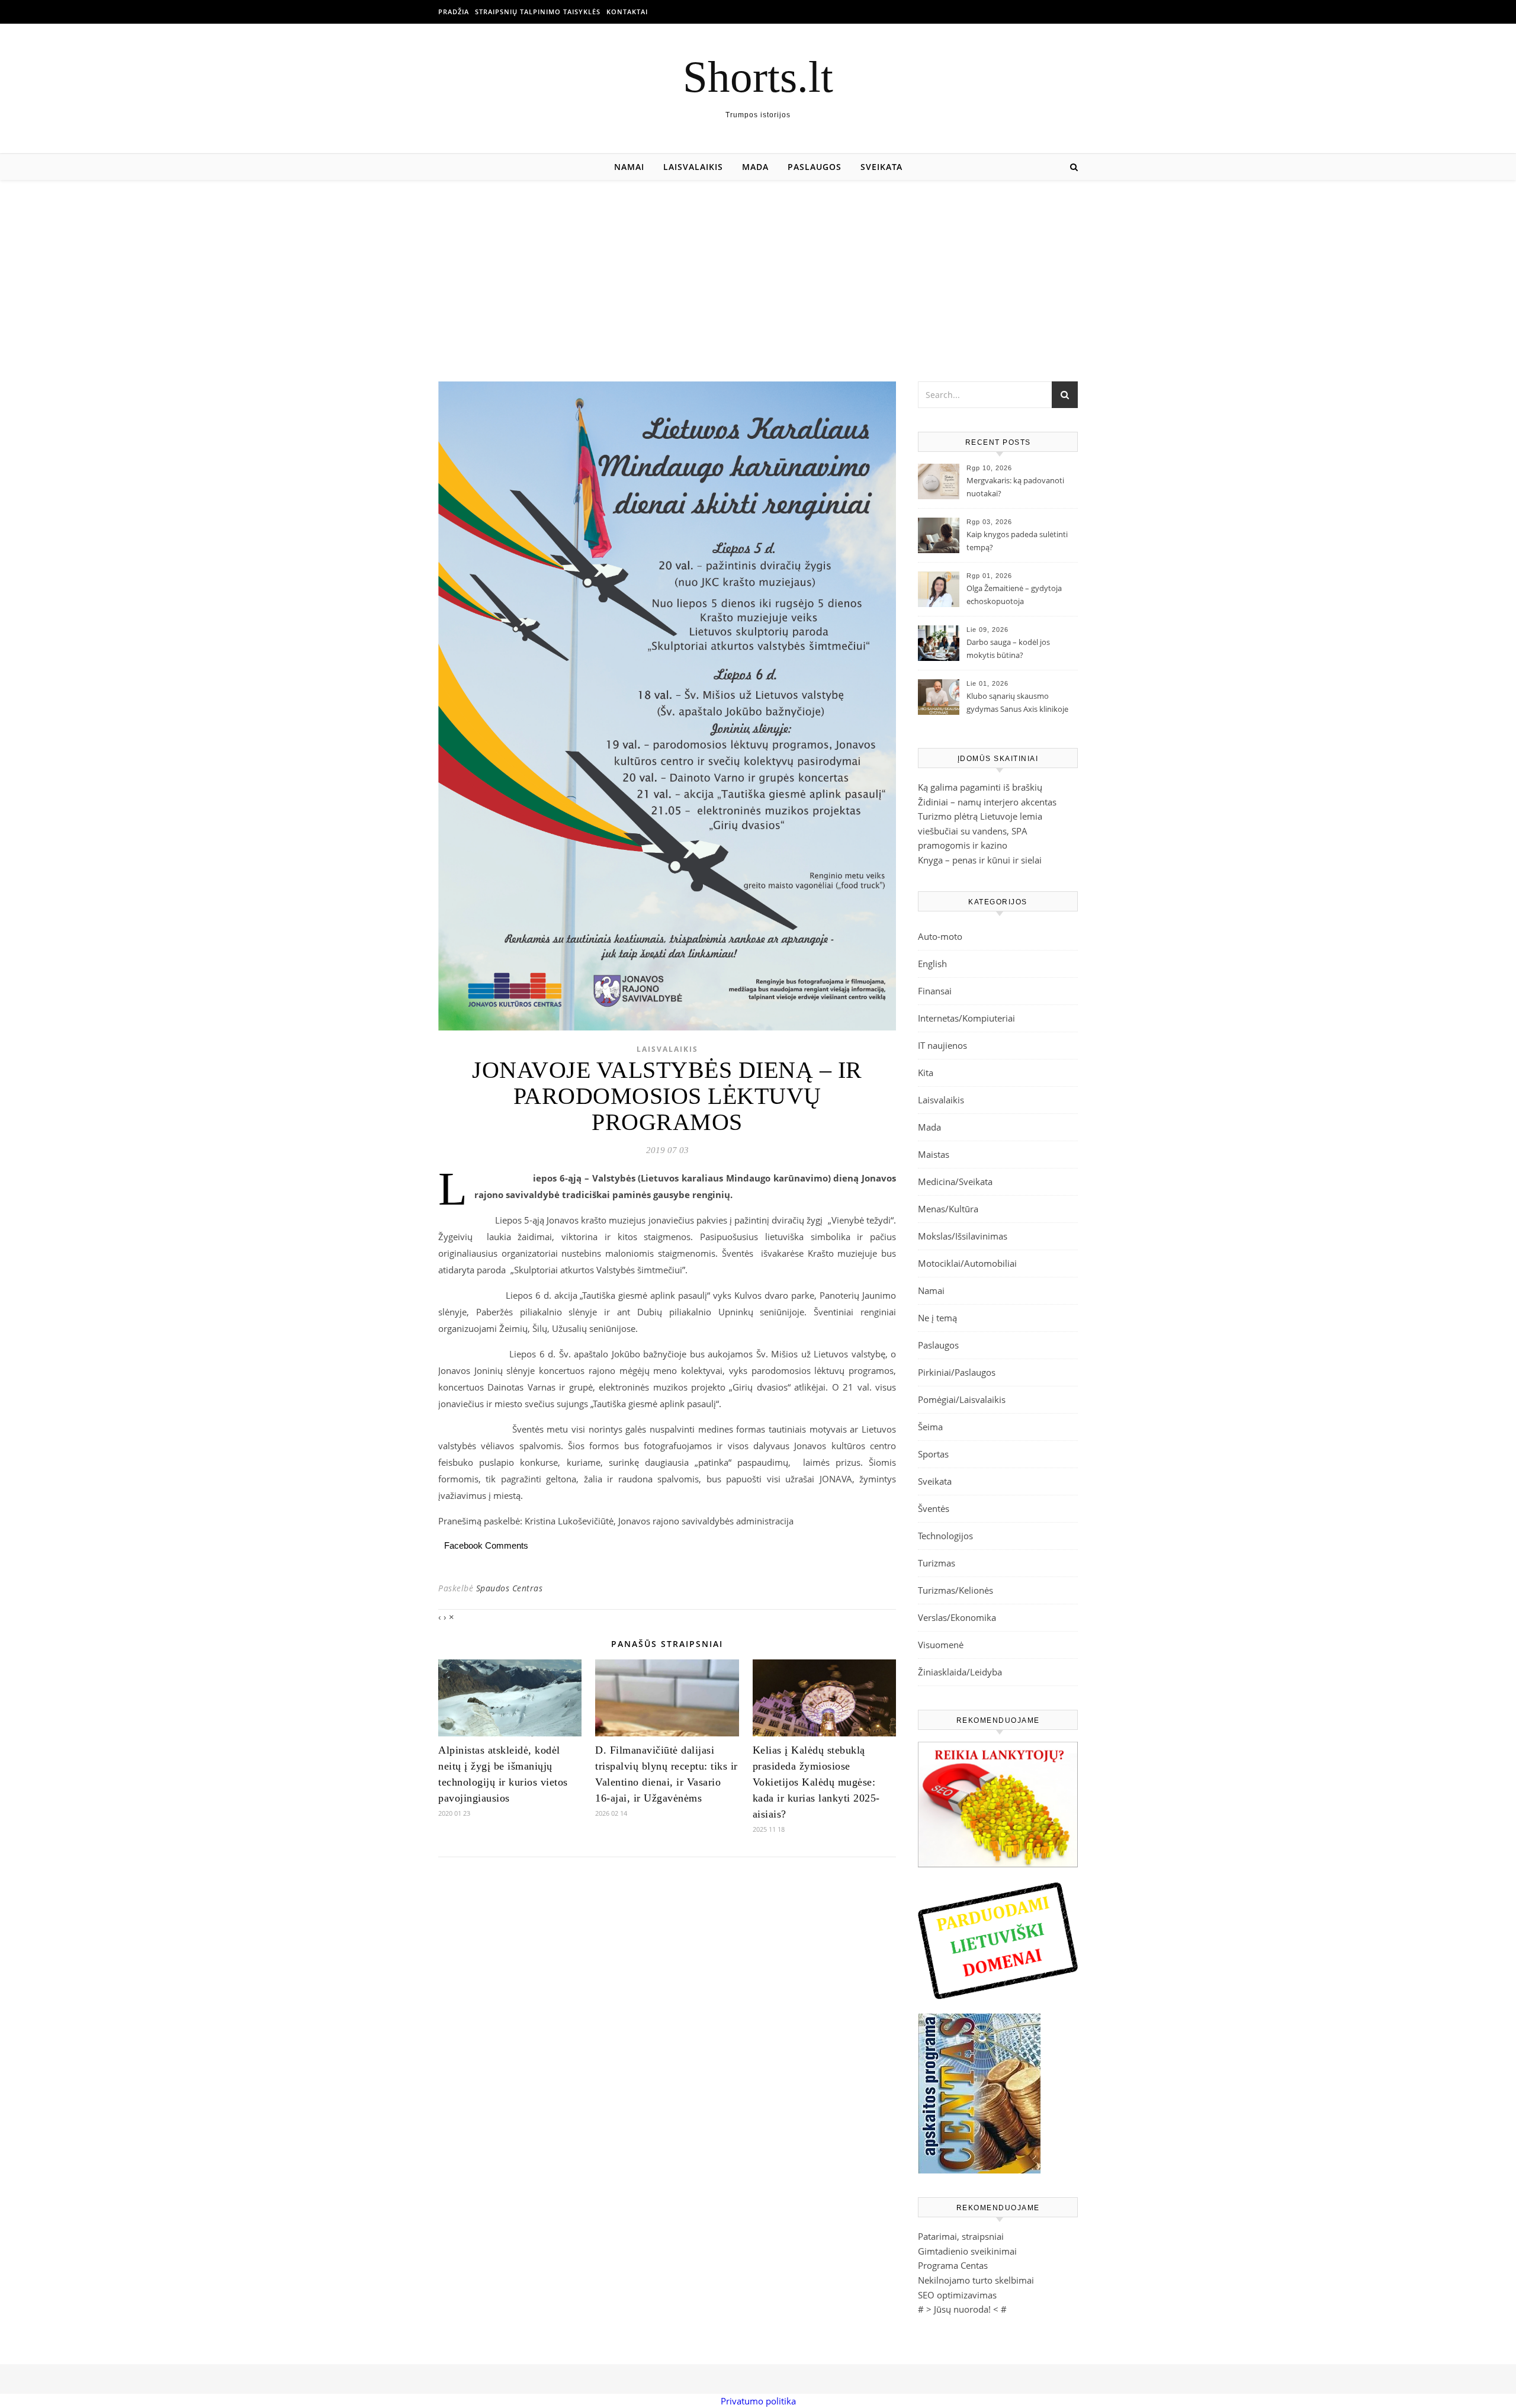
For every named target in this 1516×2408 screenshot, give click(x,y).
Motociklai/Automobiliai (967, 1263)
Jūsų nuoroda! (962, 2309)
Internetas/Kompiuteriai (966, 1018)
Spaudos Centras (510, 1588)
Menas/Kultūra (948, 1209)
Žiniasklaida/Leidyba (960, 1672)
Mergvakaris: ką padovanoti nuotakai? (1015, 487)
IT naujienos (942, 1045)
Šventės (934, 1508)
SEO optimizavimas (957, 2295)
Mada (755, 167)
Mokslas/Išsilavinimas (963, 1236)
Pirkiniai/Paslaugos (957, 1372)
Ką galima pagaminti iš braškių (980, 787)
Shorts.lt (758, 77)
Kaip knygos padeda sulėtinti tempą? (1017, 541)
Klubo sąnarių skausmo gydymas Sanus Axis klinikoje (1017, 702)
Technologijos (945, 1536)
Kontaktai (627, 12)
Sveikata (881, 167)
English (932, 964)
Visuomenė (941, 1645)
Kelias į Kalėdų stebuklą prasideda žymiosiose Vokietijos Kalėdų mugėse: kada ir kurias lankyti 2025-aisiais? (816, 1782)
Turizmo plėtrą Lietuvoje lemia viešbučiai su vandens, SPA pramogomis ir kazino (980, 831)
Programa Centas (953, 2265)
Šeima (930, 1427)
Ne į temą (937, 1318)
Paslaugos (815, 167)
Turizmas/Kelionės (955, 1590)
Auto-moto (940, 936)
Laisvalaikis (693, 167)
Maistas (934, 1154)
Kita (926, 1073)
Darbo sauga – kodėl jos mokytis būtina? (1008, 648)
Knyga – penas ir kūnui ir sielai (980, 860)
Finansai (935, 991)
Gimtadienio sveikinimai (967, 2251)
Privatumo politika (758, 2401)
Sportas (933, 1454)
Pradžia (454, 12)
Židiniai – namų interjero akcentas (987, 802)
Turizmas (937, 1563)
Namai (629, 167)
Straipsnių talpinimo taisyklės (538, 12)
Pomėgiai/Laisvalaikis (962, 1399)
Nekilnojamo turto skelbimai (976, 2280)
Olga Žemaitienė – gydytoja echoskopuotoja (1014, 595)
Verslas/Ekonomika (957, 1617)
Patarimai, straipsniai (961, 2236)
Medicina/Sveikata (955, 1181)
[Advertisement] (758, 269)
